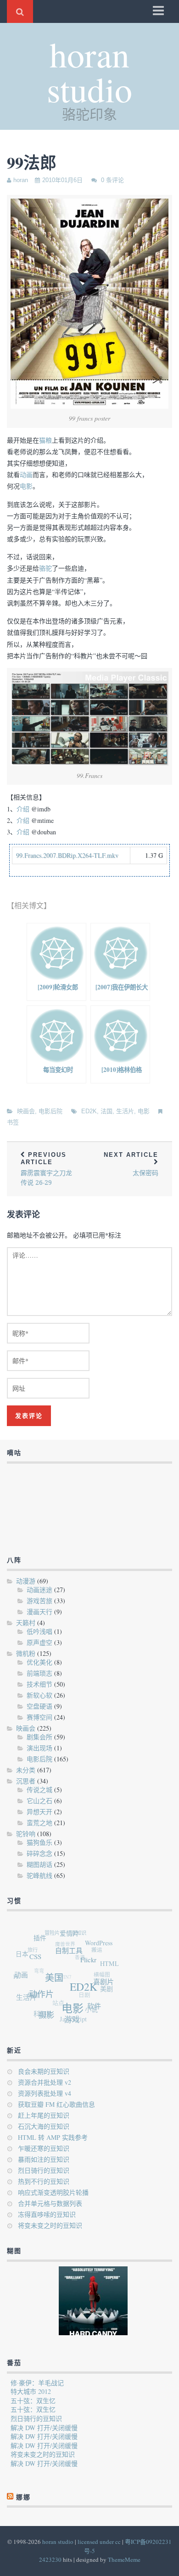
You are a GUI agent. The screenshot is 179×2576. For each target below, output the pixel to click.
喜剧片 (104, 1987)
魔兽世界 (66, 1941)
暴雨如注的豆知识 (44, 2159)
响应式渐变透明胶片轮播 (53, 2192)
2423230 (50, 2559)
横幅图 (101, 1975)
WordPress (102, 1947)
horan (21, 180)
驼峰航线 (39, 1875)
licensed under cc (99, 2542)
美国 (56, 1982)
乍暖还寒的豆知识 (44, 2148)
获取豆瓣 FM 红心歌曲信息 (56, 2104)
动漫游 (26, 1581)
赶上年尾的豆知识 (44, 2115)
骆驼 (45, 568)
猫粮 (45, 440)
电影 (26, 486)
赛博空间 (39, 1717)
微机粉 (26, 1653)
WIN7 (63, 1972)
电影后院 (50, 1111)
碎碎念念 (39, 1853)
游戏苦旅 (39, 1601)
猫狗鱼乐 (39, 1842)
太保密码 (131, 1164)
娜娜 (30, 1990)
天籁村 (26, 1623)
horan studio (89, 71)
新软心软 (39, 1695)
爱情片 (73, 1936)
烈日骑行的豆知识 (44, 2170)
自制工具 (73, 1954)
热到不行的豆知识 (44, 2181)
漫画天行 (39, 1612)
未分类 (26, 1770)
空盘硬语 (39, 1706)
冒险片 (55, 1931)
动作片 (41, 1995)
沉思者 (26, 1781)
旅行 (34, 1945)
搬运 (98, 1951)
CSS (39, 1958)
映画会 (26, 1111)
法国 (106, 1111)
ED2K (89, 1111)
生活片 (125, 1111)
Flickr (91, 1965)
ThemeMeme (124, 2559)
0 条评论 (112, 180)
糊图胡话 (39, 1864)
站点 (55, 1999)
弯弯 (37, 1965)
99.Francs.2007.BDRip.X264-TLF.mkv (67, 855)
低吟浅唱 (39, 1631)
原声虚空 (39, 1642)
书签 (13, 1122)
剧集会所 (39, 1737)
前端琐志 (39, 1673)
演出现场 (39, 1748)
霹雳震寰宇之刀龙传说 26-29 (46, 1169)
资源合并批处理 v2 (45, 2082)
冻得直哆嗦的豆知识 (47, 2214)
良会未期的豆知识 (44, 2071)
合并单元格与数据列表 (50, 2203)
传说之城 (39, 1790)
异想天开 (39, 1812)
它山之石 (39, 1801)
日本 (24, 1952)
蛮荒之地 (39, 1823)
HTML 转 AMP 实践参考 (53, 2137)
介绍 (23, 809)
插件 (44, 1938)
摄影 (44, 2015)
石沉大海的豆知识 (44, 2126)
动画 (26, 475)
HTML (111, 1968)
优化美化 (39, 1662)
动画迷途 (39, 1590)
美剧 (105, 1992)
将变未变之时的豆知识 (50, 2225)
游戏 (69, 2022)
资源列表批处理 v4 (45, 2093)
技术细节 (39, 1684)
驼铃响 (26, 1834)
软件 (92, 2010)
